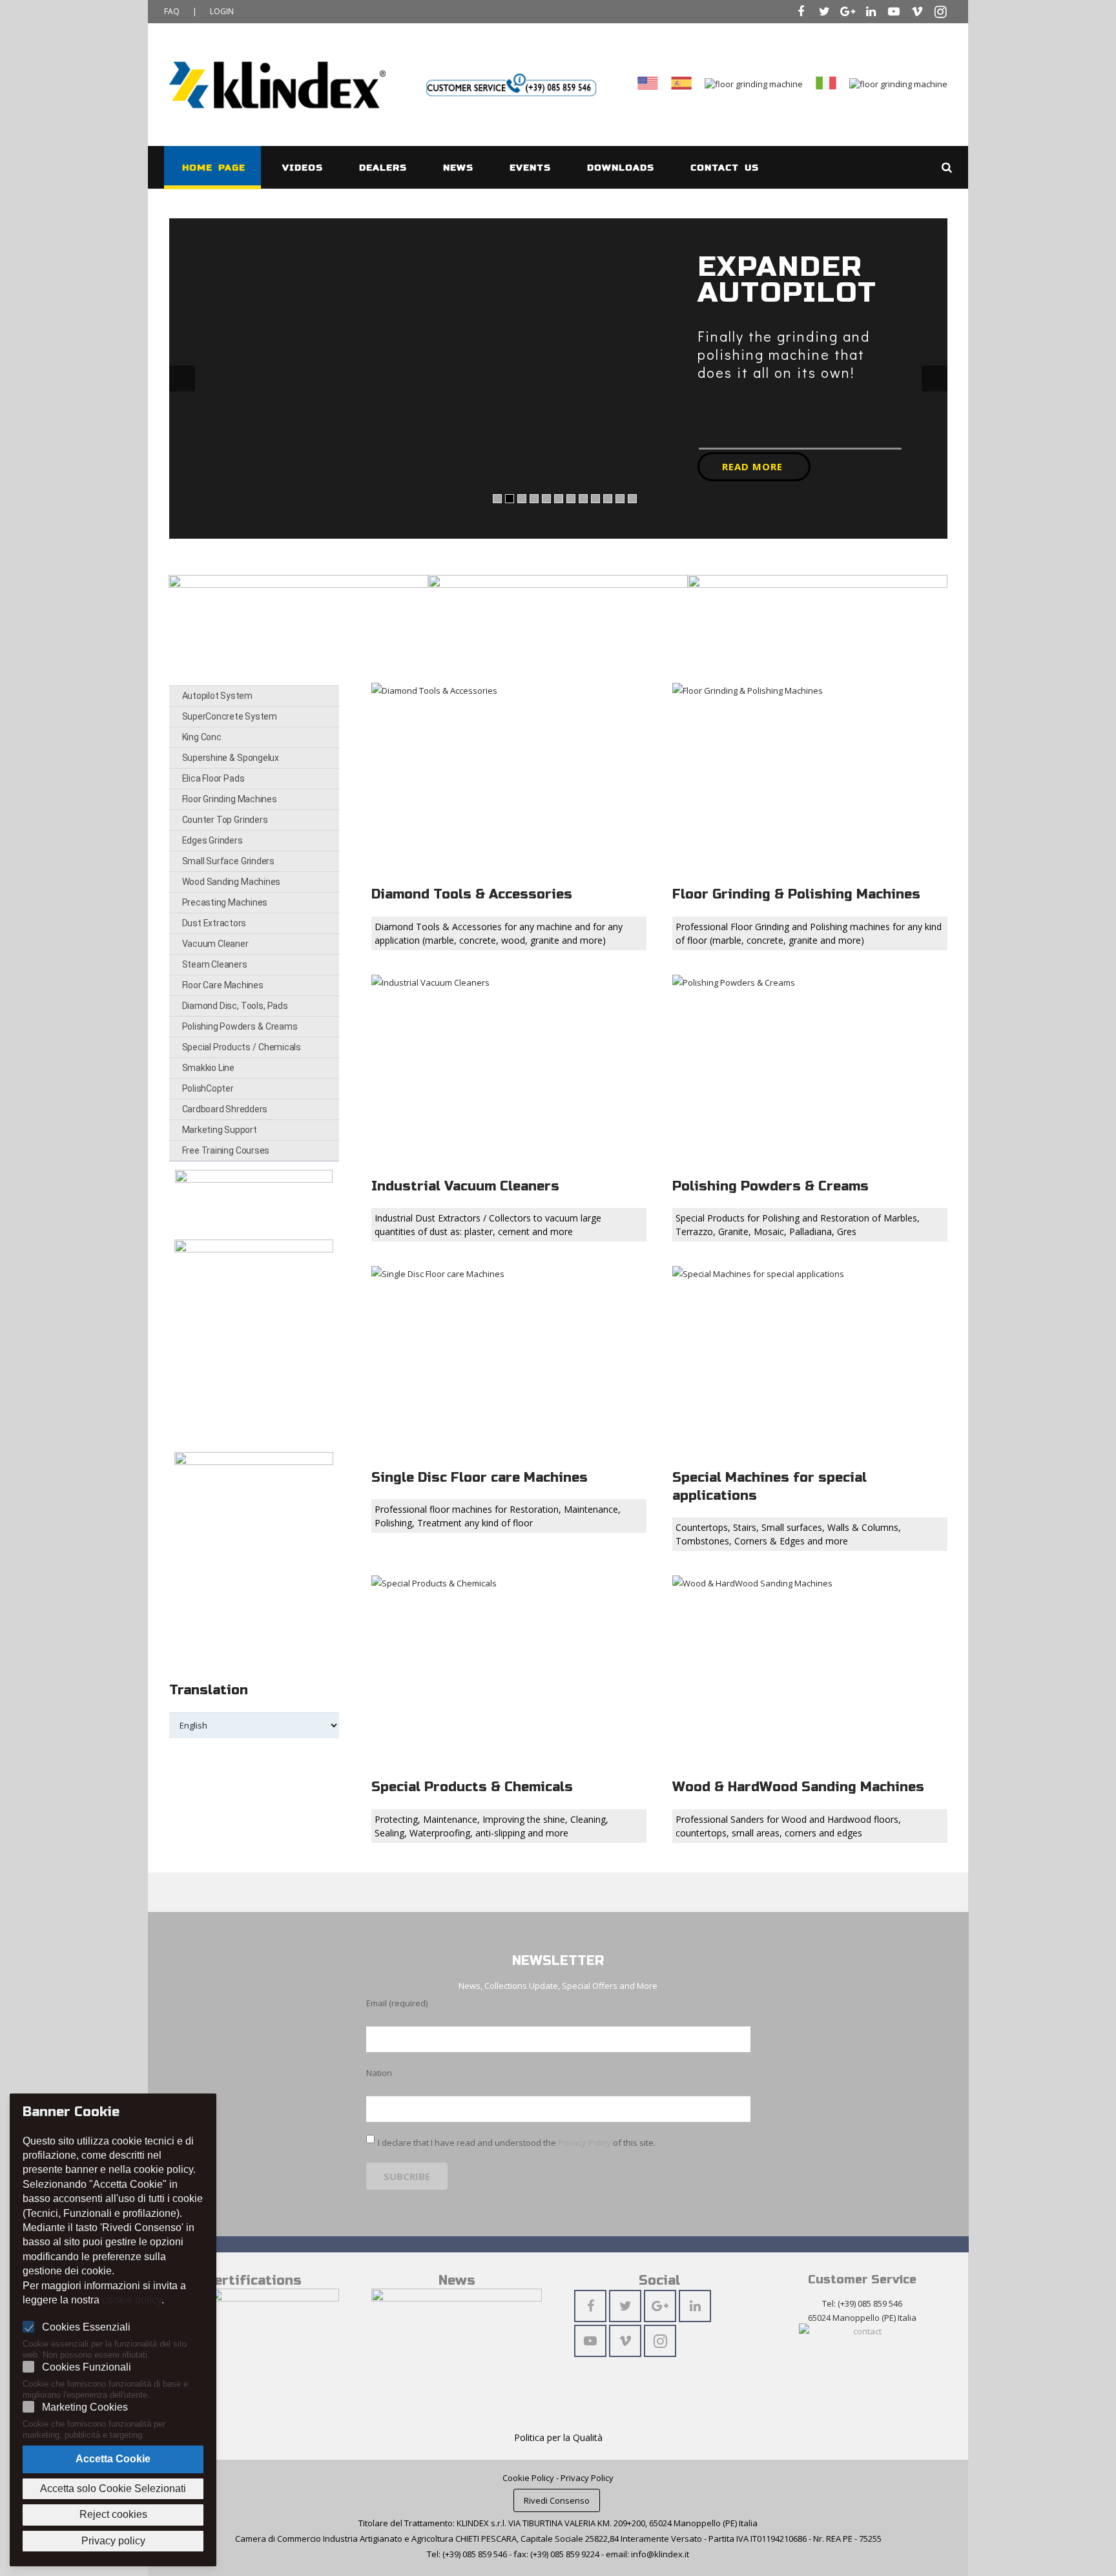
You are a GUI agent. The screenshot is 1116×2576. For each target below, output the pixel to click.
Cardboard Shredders (225, 1109)
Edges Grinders (212, 840)
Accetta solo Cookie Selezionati (113, 2488)
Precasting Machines (225, 902)
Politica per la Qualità (558, 2437)
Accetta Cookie (113, 2459)
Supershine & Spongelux (231, 758)
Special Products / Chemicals (242, 1047)
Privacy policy (113, 2541)
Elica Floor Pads (213, 778)
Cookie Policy (528, 2478)
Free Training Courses (226, 1150)
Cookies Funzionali (87, 2367)
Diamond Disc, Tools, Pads (235, 1006)
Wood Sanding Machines (232, 882)
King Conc (202, 737)
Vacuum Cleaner (215, 944)
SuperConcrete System (230, 716)
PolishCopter (208, 1088)
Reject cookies (113, 2514)
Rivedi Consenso (557, 2500)
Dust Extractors (214, 923)
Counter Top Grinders (225, 820)
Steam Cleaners (215, 964)
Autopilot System (217, 696)
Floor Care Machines (223, 985)
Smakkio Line (208, 1068)
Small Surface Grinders (228, 861)
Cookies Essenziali (86, 2327)
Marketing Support (220, 1130)
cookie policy (132, 2300)
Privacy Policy (584, 2143)
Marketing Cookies (85, 2407)
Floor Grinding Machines (230, 799)
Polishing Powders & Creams (240, 1026)
